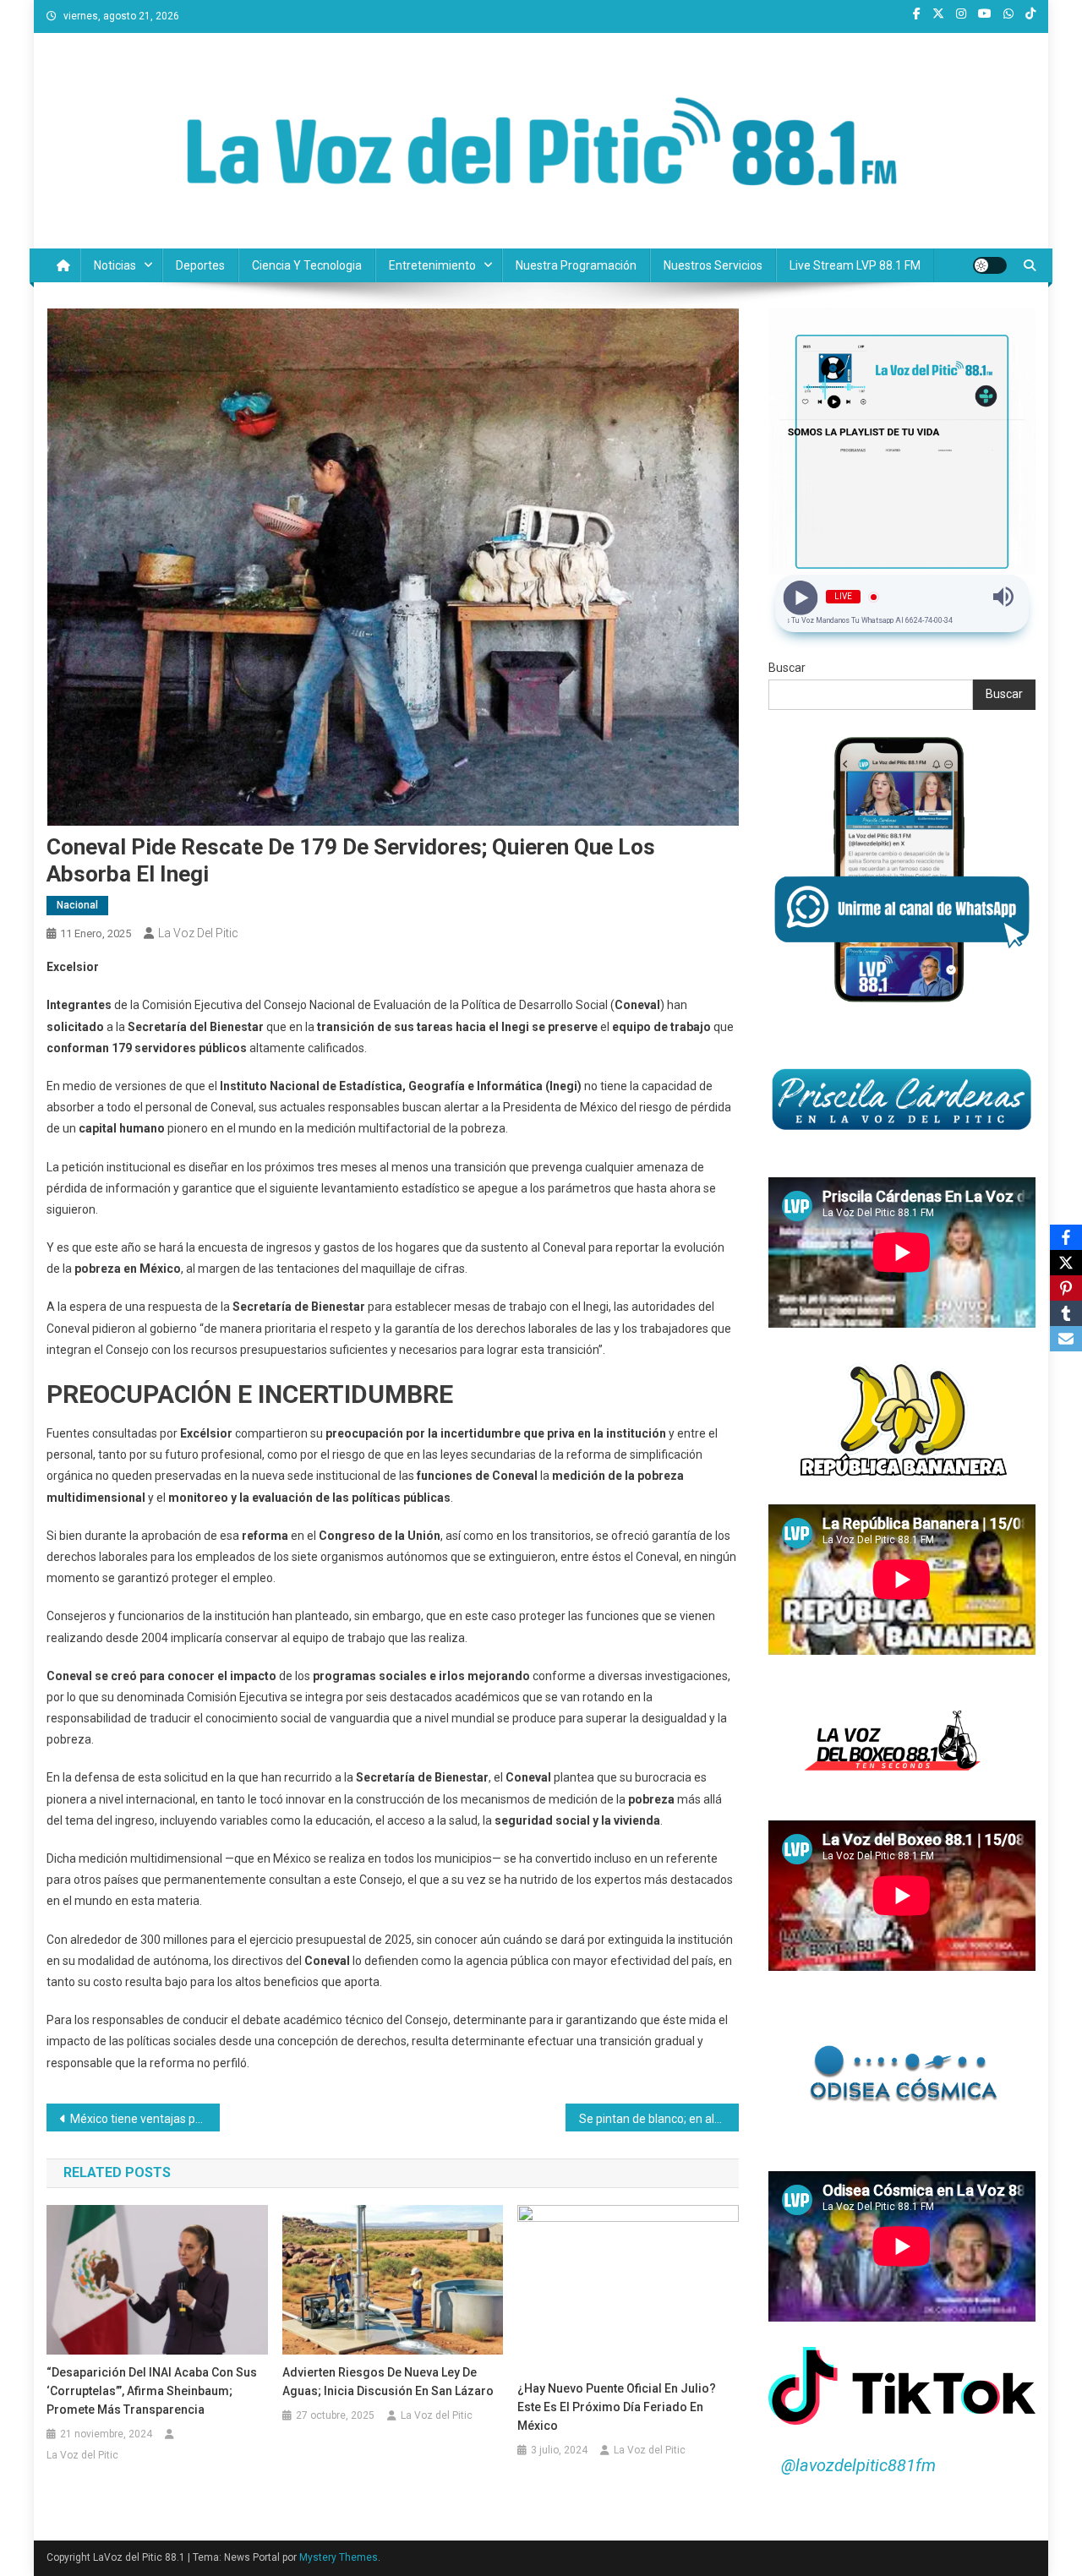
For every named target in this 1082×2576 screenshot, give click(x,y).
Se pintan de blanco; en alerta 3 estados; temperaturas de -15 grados (659, 2119)
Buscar (787, 668)
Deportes (200, 265)
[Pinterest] (1066, 1288)
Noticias (115, 265)
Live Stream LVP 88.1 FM (855, 265)
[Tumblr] (1066, 1313)
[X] (1066, 1263)
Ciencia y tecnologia (307, 265)
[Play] (801, 597)
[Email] (1066, 1339)
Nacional (77, 905)
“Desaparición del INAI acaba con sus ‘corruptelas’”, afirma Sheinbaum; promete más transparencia (152, 2391)
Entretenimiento (432, 265)
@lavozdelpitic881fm (858, 2465)
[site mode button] (990, 265)
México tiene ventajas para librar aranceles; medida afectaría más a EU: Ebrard (145, 2119)
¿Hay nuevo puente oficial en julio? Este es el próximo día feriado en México (617, 2407)
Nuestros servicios (713, 265)
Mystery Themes (339, 2557)
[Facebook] (1066, 1237)
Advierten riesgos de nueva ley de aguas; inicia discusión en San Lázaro (388, 2382)
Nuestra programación (576, 265)
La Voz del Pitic (198, 933)
